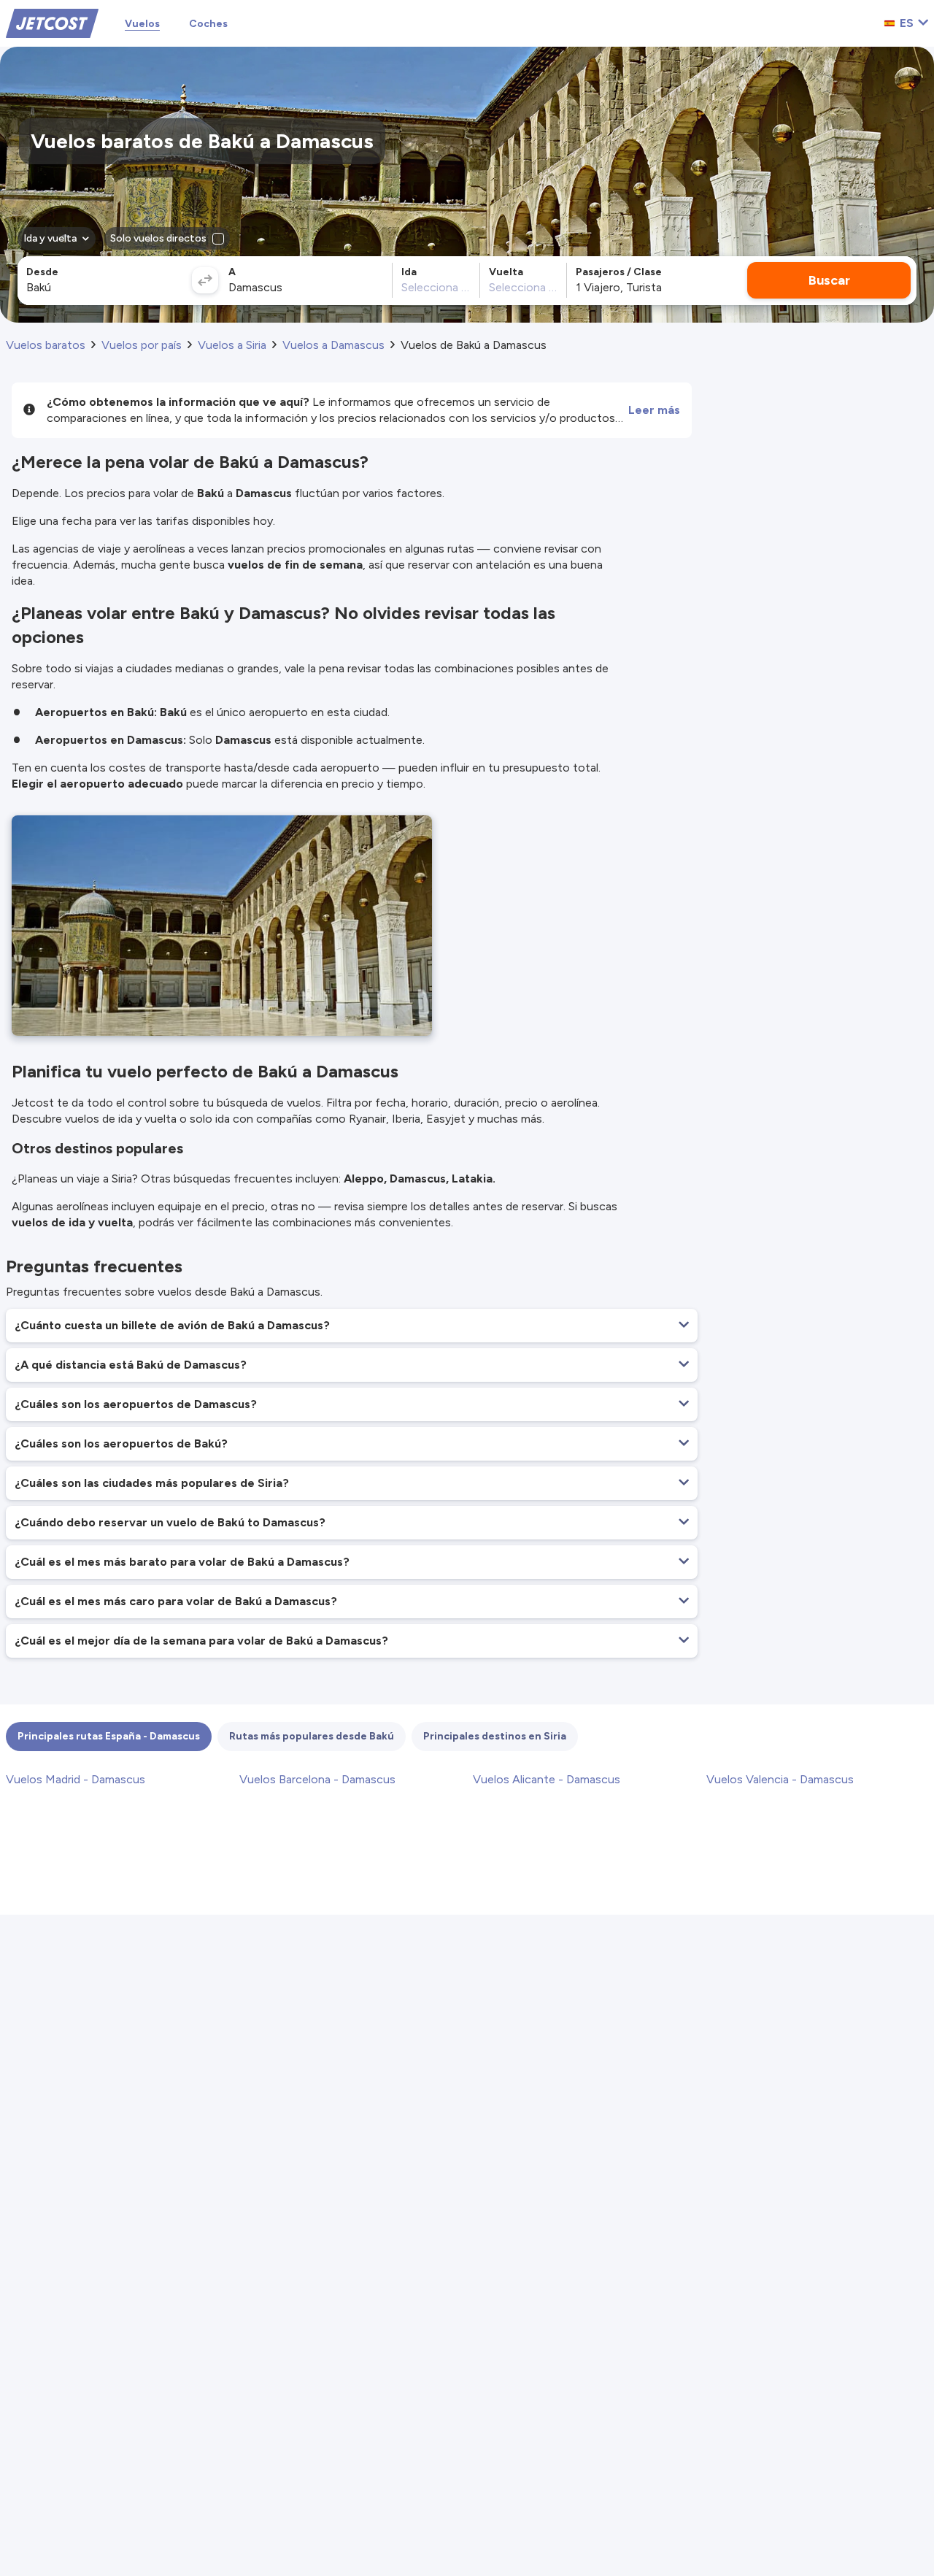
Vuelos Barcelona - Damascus (317, 1779)
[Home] (52, 22)
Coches (208, 24)
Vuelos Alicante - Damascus (547, 1779)
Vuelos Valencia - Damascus (780, 1779)
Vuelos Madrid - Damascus (76, 1779)
